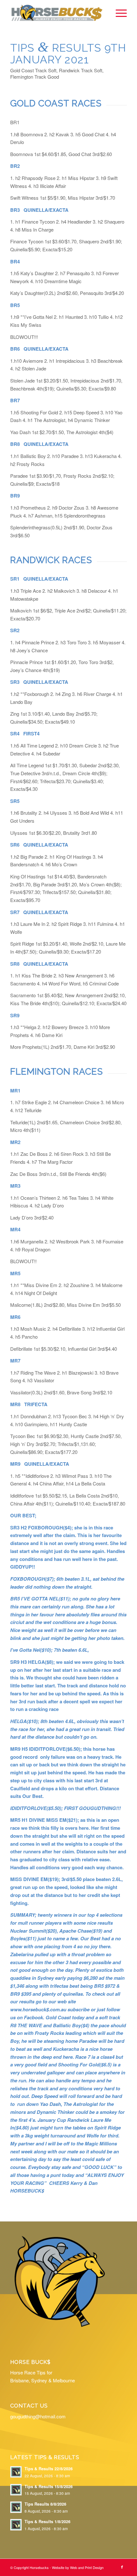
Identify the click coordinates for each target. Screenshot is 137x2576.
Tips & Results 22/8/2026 (49, 2469)
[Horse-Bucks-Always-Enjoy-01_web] (57, 13)
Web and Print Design (87, 2567)
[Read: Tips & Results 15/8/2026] (16, 2490)
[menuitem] (118, 13)
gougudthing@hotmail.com (38, 2416)
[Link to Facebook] (122, 2567)
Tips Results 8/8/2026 (45, 2504)
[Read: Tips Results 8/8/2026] (16, 2507)
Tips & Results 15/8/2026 (49, 2487)
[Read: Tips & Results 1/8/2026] (16, 2525)
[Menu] (118, 13)
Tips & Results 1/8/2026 (47, 2522)
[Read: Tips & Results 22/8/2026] (16, 2472)
